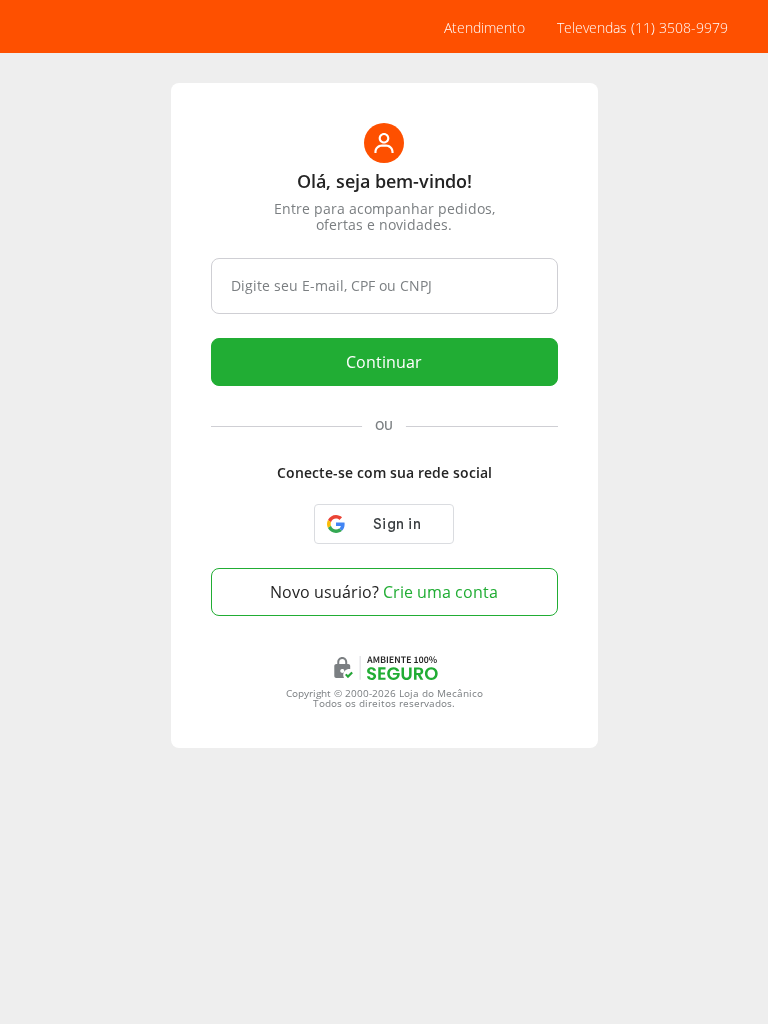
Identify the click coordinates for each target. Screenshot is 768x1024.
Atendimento (484, 27)
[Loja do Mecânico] (105, 27)
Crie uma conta (384, 592)
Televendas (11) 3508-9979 (642, 27)
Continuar (384, 362)
